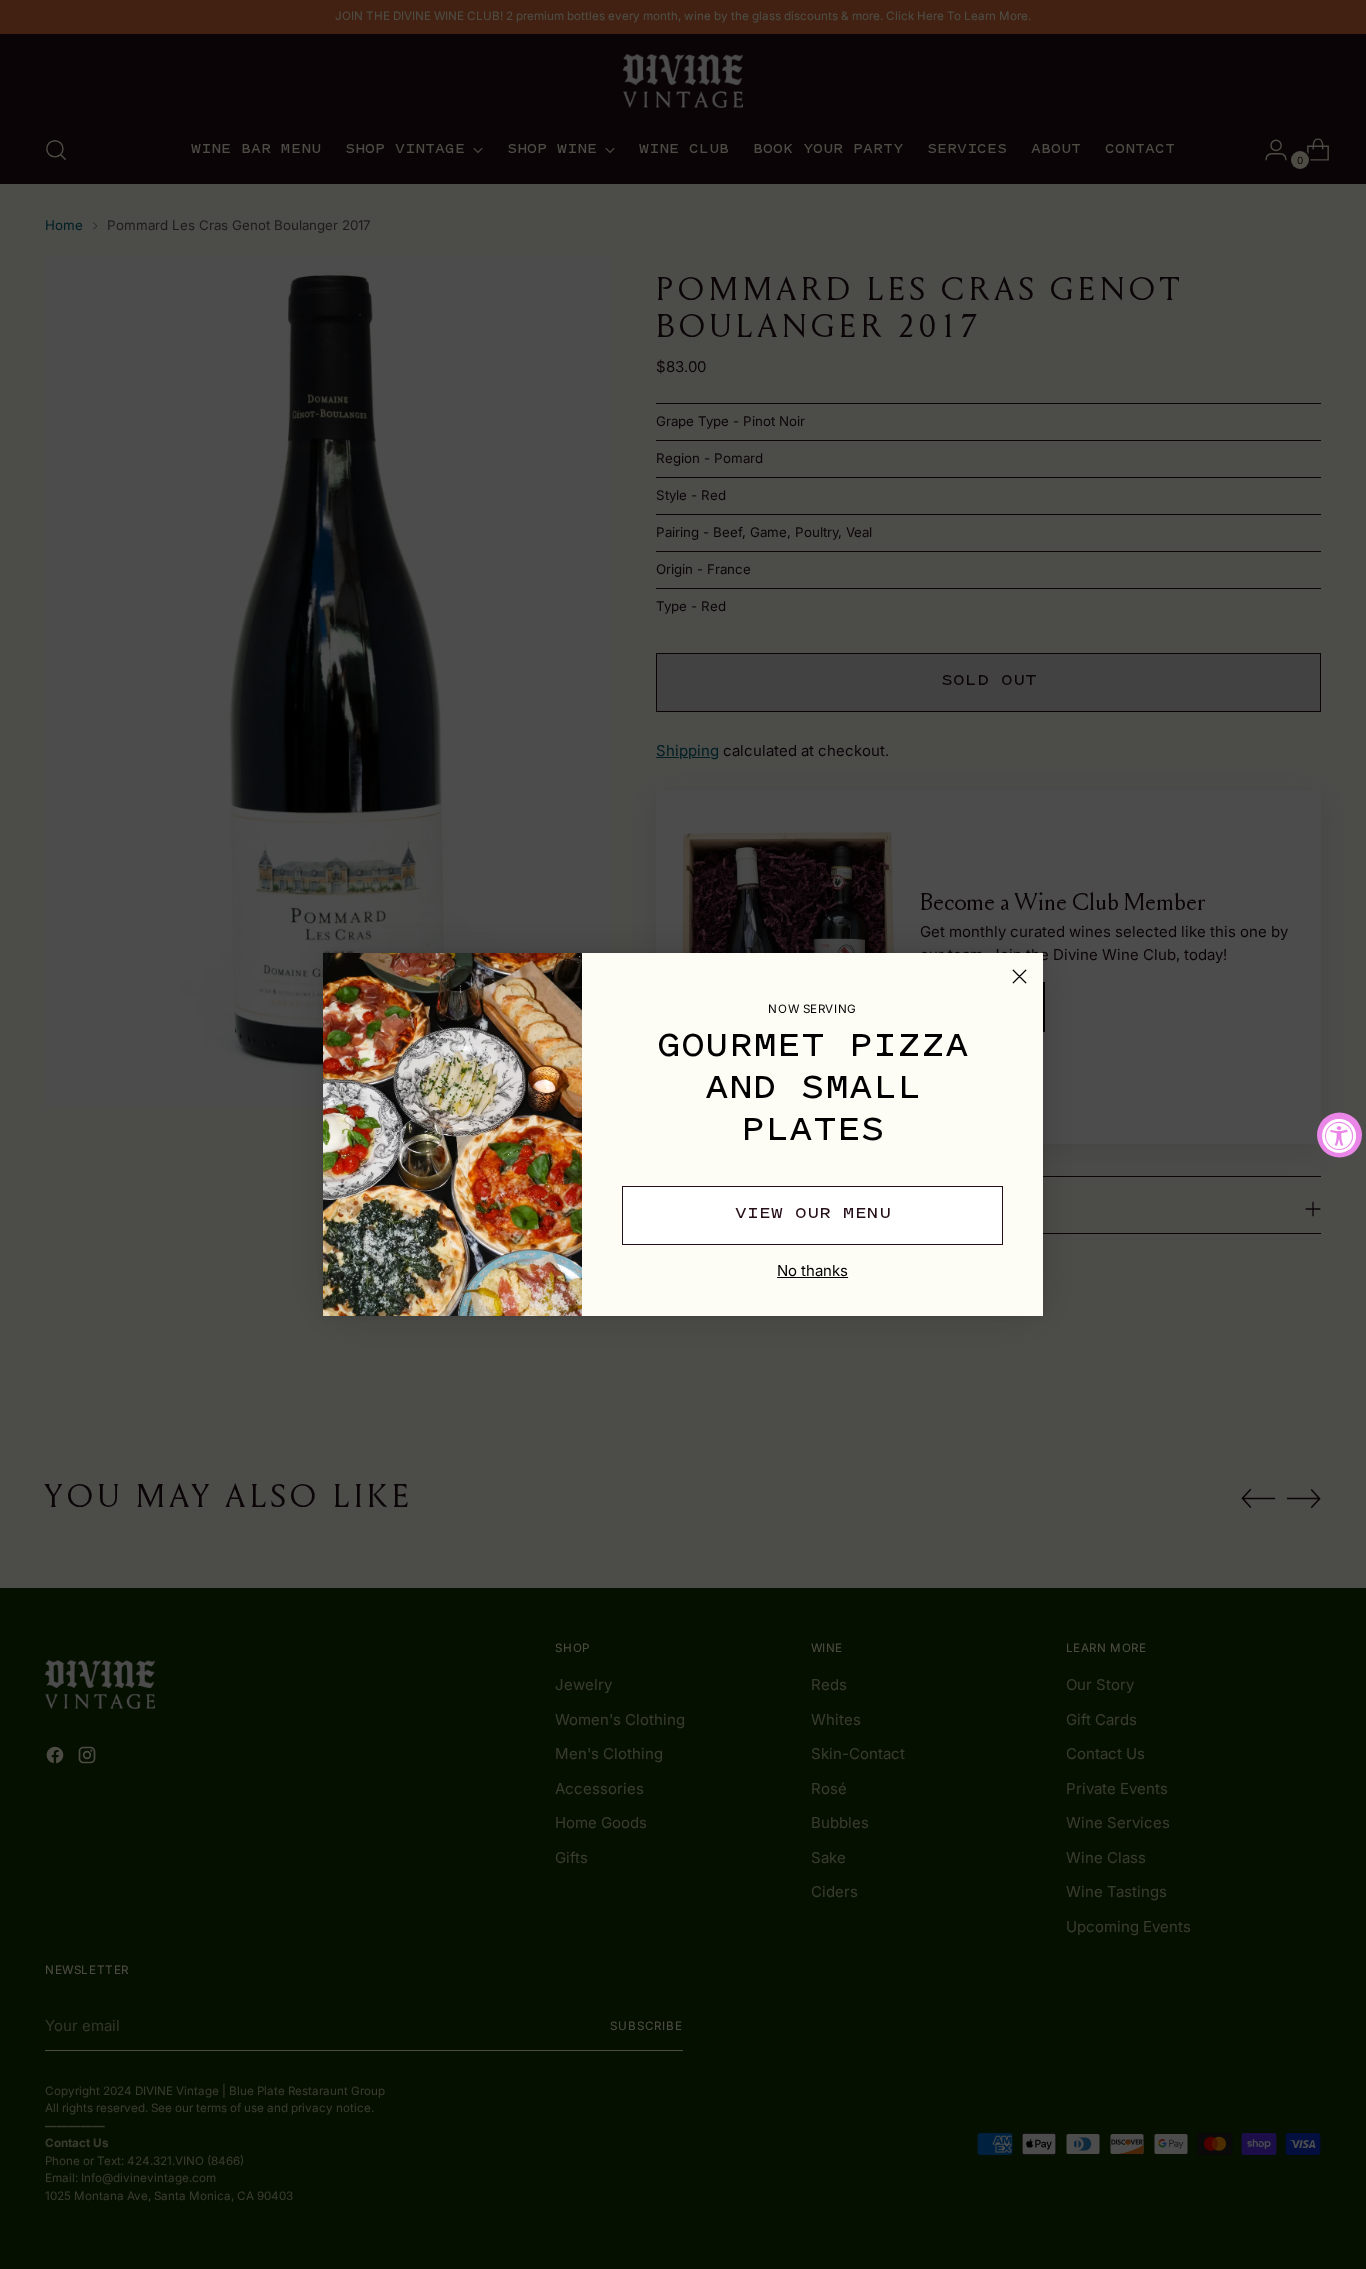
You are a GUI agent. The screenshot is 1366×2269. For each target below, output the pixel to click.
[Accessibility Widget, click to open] (1339, 1134)
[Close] (1019, 976)
